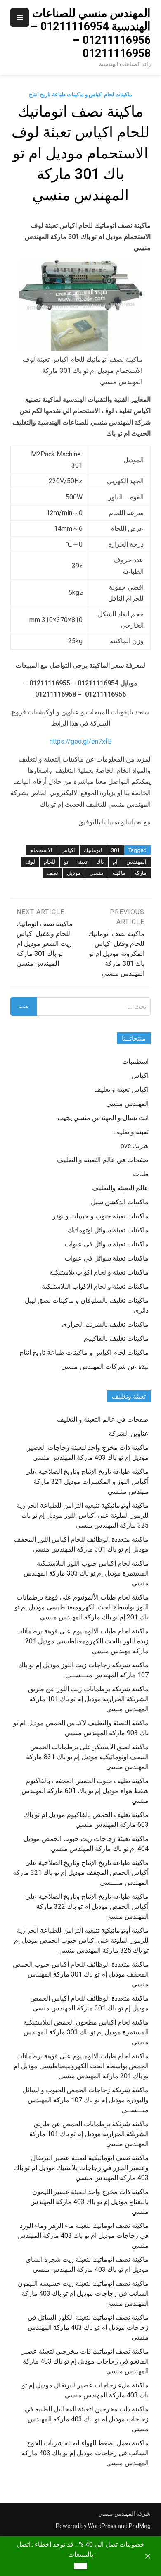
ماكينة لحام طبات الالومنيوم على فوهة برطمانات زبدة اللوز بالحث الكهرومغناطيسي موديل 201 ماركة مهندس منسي (82, 1641)
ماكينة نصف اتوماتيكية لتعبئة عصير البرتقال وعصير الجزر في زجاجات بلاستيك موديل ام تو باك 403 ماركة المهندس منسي (81, 2168)
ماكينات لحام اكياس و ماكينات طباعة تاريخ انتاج (80, 94)
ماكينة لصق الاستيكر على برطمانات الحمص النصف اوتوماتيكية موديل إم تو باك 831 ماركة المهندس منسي (87, 1757)
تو (66, 862)
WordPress (102, 2526)
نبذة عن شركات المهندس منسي (105, 1367)
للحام (50, 862)
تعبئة (82, 862)
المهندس (136, 862)
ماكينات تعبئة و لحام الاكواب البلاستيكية (95, 1286)
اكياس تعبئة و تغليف (121, 1090)
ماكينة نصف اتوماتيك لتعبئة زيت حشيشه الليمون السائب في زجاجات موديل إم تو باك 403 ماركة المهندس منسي (83, 2293)
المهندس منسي (127, 1104)
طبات (141, 1174)
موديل (74, 873)
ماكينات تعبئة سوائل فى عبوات (107, 1244)
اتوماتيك (93, 850)
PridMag (140, 2526)
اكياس (68, 850)
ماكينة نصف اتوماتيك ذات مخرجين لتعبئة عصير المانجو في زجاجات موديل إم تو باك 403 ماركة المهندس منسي (85, 2361)
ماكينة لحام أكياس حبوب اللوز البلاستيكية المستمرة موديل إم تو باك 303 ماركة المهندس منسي (86, 1573)
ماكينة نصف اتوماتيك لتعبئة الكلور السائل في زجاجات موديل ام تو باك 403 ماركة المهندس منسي (88, 2327)
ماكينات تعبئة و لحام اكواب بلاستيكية (99, 1272)
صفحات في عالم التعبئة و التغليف (103, 1160)
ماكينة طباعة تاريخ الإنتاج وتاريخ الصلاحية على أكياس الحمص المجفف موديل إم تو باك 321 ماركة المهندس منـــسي (81, 1873)
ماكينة (119, 873)
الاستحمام (41, 850)
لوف (30, 862)
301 (115, 850)
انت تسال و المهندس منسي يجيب (103, 1118)
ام (115, 862)
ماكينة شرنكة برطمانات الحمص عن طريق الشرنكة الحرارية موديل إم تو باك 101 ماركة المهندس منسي (89, 2134)
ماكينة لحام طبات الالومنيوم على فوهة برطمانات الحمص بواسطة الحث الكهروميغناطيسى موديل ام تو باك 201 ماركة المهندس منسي (81, 2066)
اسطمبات (135, 1061)
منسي (97, 873)
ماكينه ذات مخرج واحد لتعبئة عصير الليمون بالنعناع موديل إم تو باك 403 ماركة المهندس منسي (89, 2202)
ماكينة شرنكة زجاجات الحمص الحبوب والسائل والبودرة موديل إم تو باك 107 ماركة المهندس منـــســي (86, 2100)
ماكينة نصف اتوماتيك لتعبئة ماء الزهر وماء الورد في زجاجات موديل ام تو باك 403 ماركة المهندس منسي (83, 2236)
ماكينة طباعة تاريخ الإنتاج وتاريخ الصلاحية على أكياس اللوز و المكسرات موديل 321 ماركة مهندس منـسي (87, 1481)
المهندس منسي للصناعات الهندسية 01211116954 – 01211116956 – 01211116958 (91, 33)
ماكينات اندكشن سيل (120, 1202)
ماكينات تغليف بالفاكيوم (116, 1338)
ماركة (140, 873)
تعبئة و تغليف (131, 1132)
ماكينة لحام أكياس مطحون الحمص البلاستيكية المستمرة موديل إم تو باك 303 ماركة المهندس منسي (86, 2032)
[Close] (148, 2556)
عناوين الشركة (129, 1434)
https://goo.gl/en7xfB (81, 741)
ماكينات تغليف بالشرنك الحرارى (105, 1324)
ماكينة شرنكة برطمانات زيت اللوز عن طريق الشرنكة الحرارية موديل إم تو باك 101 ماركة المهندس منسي (88, 1699)
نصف (52, 873)
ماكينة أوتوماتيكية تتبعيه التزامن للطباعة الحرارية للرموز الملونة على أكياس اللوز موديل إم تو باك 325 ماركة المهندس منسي (83, 1515)
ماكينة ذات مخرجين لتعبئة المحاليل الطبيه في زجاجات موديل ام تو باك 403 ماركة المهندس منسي (87, 2419)
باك (100, 862)
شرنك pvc (135, 1146)
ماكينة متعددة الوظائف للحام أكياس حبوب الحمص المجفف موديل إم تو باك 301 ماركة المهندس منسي (81, 1974)
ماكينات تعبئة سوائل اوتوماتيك (108, 1230)
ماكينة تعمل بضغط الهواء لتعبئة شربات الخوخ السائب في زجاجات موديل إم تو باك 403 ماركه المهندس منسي (85, 2453)
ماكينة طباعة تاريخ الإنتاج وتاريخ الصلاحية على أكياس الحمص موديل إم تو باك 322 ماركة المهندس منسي (87, 1906)
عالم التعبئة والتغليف (120, 1188)
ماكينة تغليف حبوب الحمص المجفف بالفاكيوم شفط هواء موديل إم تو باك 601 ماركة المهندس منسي (85, 1791)
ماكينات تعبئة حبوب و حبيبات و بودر (101, 1216)
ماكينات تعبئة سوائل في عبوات (107, 1258)
